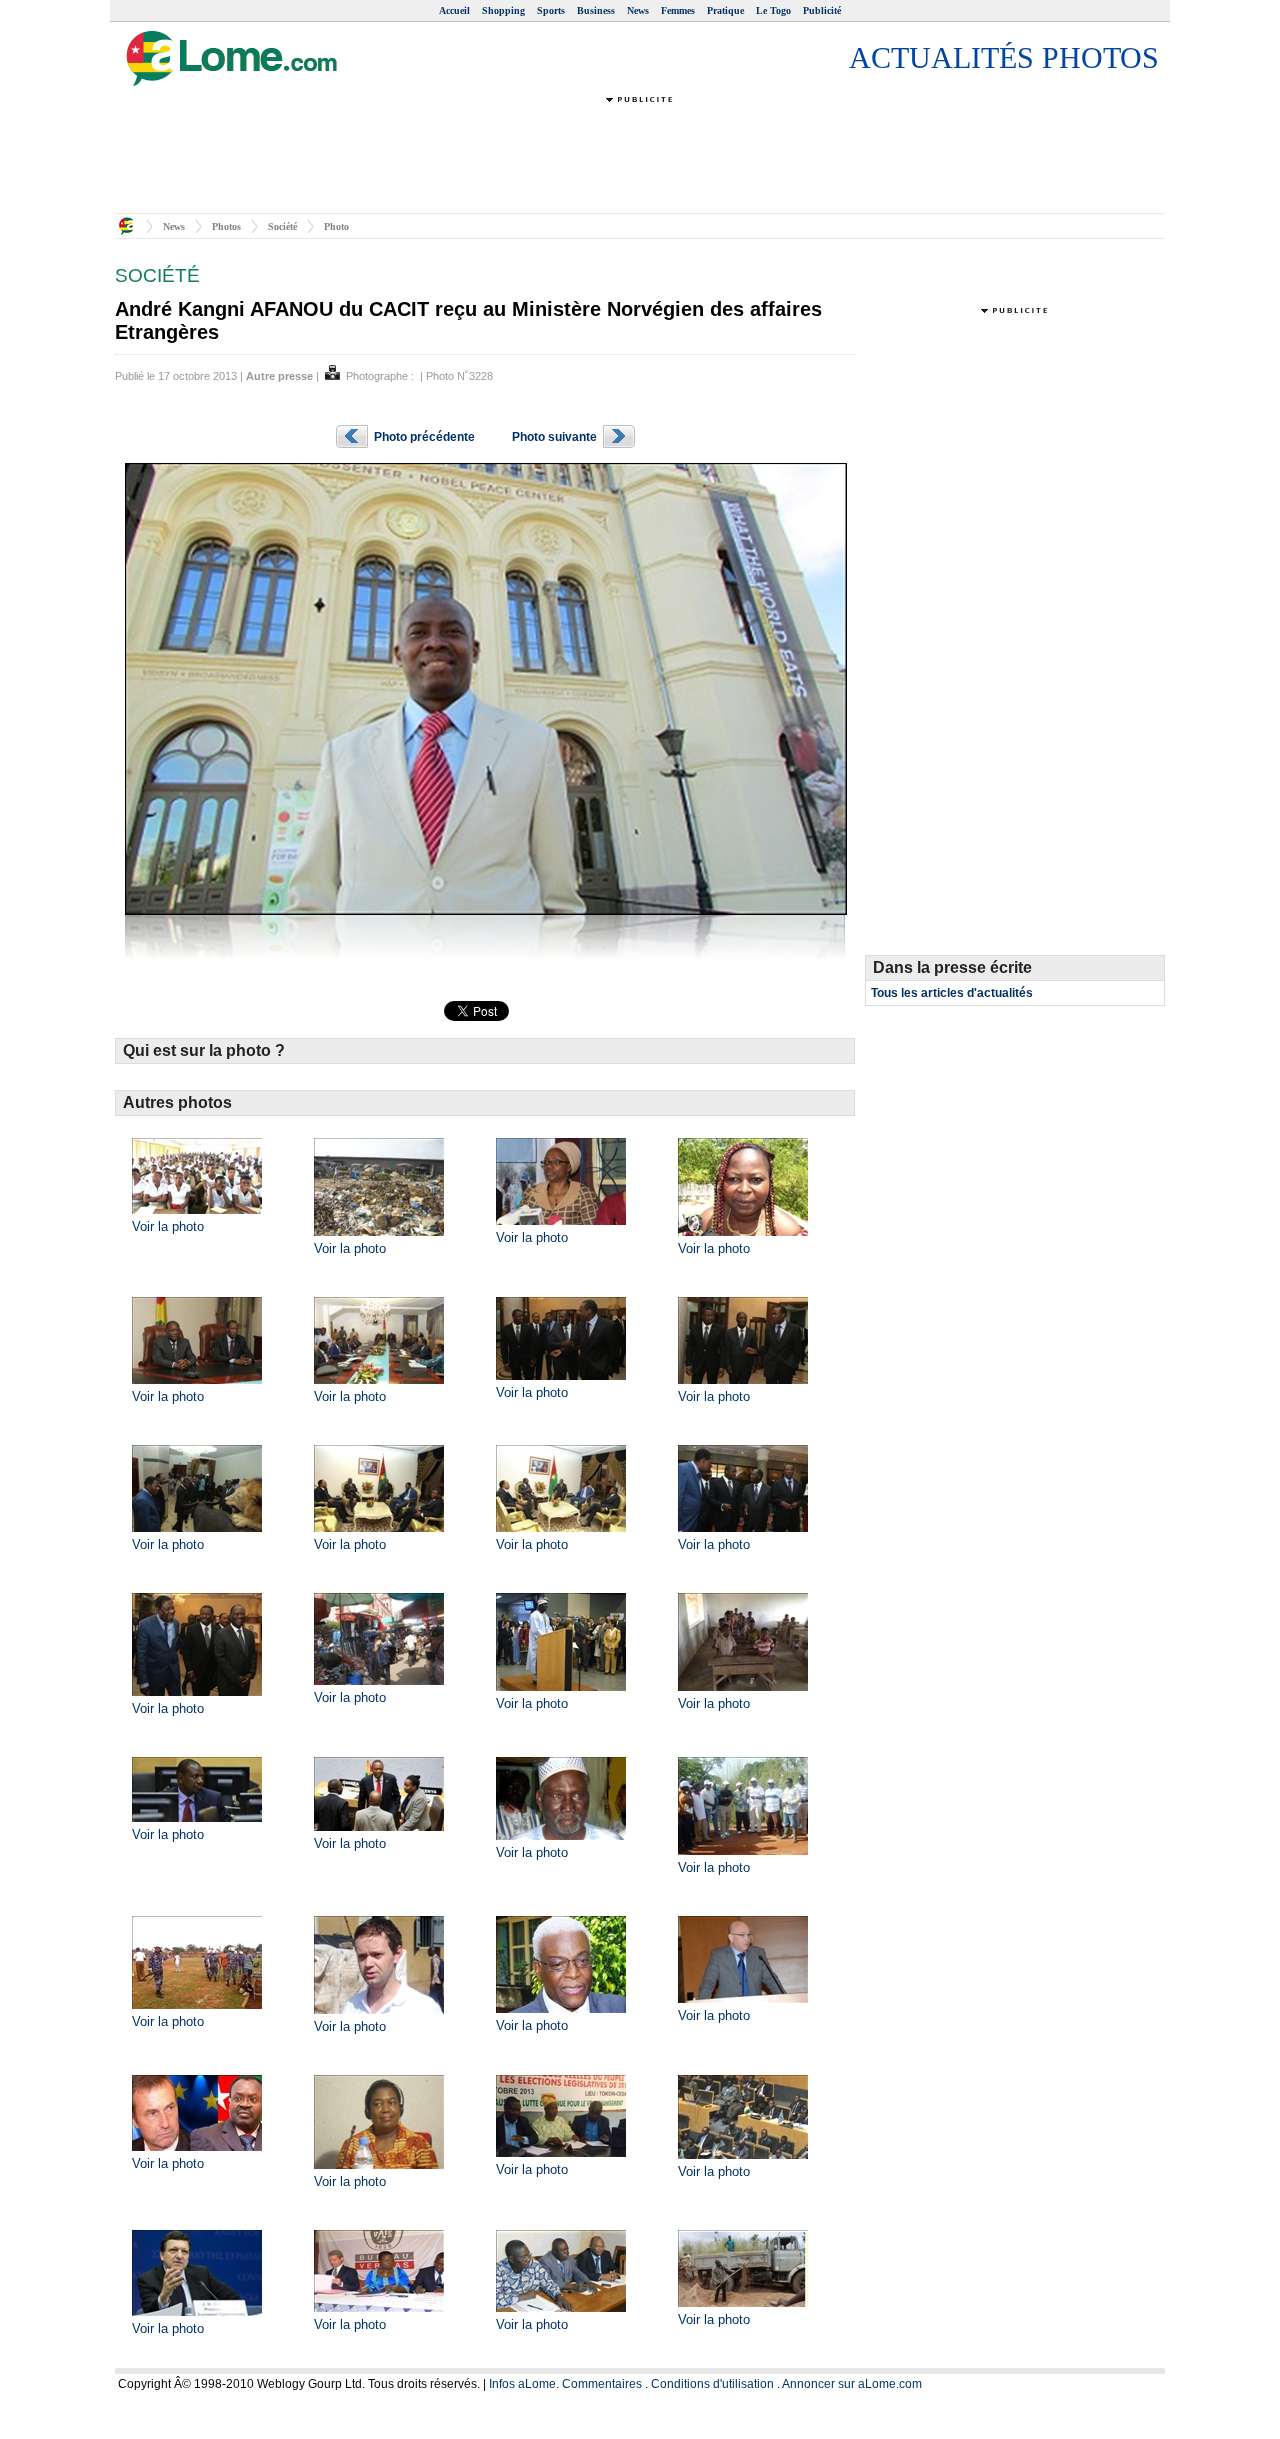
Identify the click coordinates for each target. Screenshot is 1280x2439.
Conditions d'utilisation (712, 2384)
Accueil (454, 10)
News (638, 10)
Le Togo (773, 10)
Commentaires (602, 2384)
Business (596, 10)
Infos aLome (522, 2384)
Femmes (678, 10)
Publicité (822, 10)
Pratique (725, 10)
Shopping (503, 10)
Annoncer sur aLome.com (852, 2384)
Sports (551, 10)
